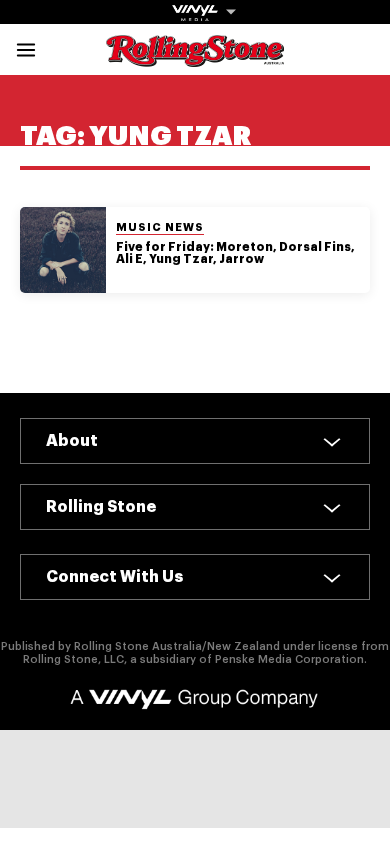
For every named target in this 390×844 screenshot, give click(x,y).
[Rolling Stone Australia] (195, 57)
